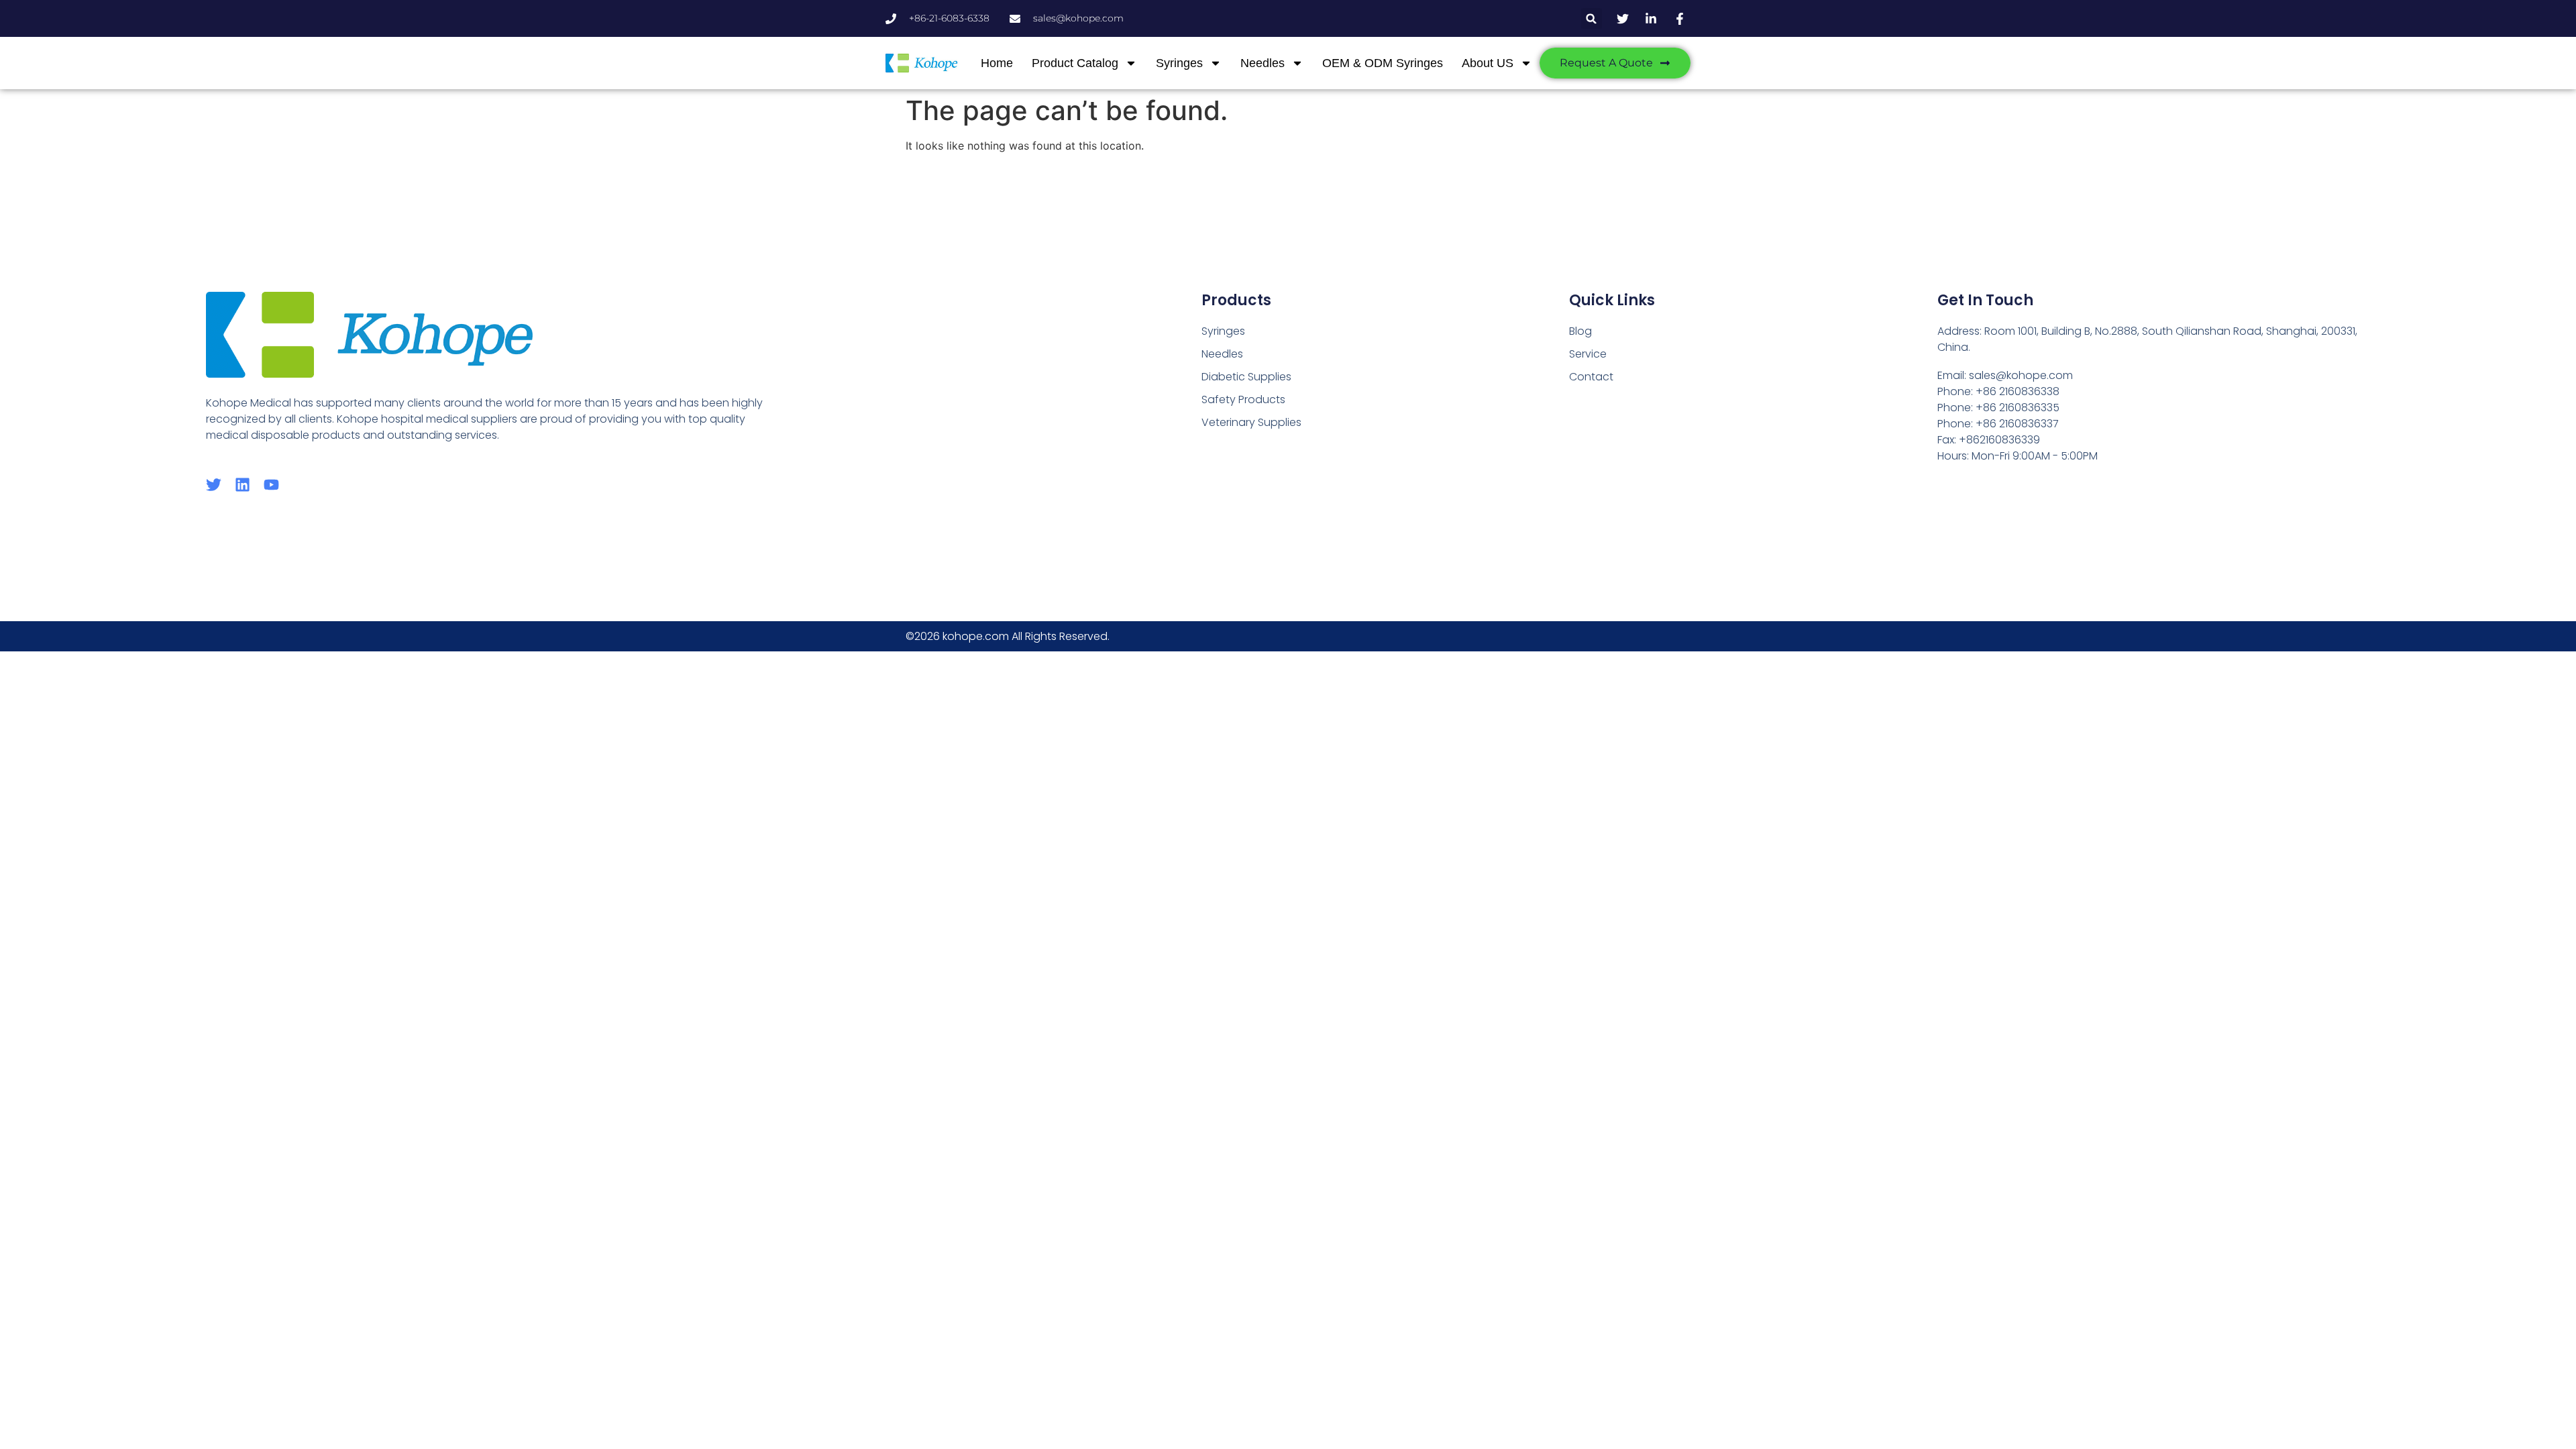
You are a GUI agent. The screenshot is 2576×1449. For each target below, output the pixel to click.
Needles (1263, 63)
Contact (1591, 377)
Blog (1580, 331)
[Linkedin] (243, 485)
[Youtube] (271, 485)
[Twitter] (214, 485)
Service (1588, 354)
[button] (1592, 18)
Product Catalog (1075, 63)
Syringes (1179, 63)
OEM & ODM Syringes (1383, 63)
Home (997, 63)
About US (1488, 63)
